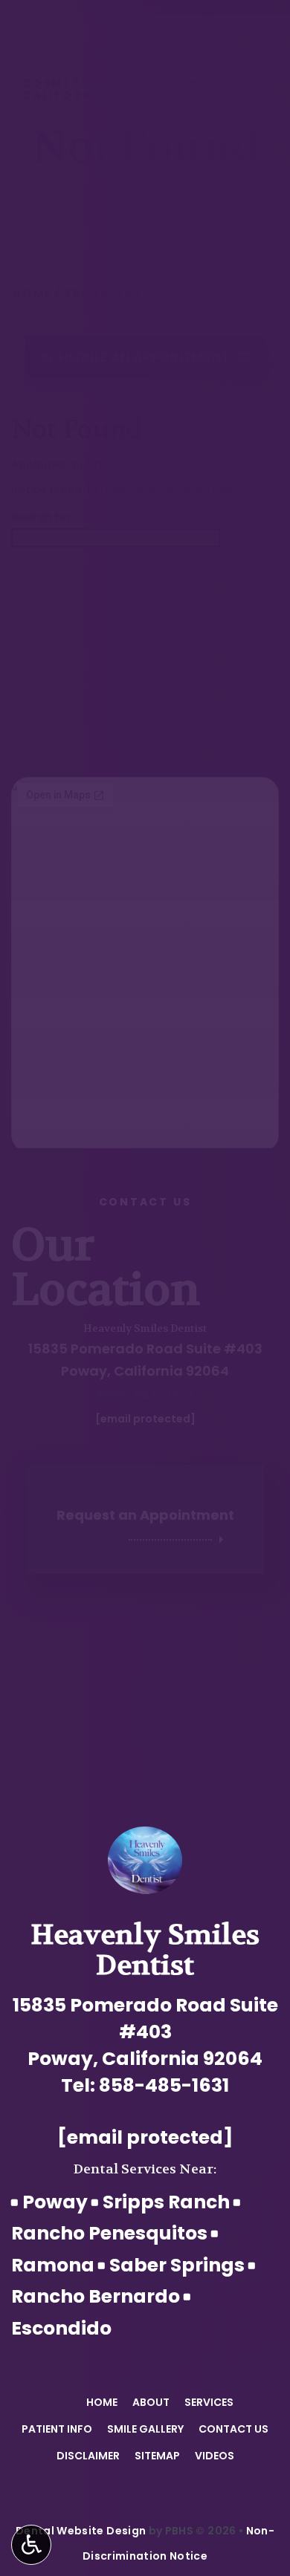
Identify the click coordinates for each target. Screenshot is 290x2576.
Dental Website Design (81, 2531)
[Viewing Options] (31, 2545)
